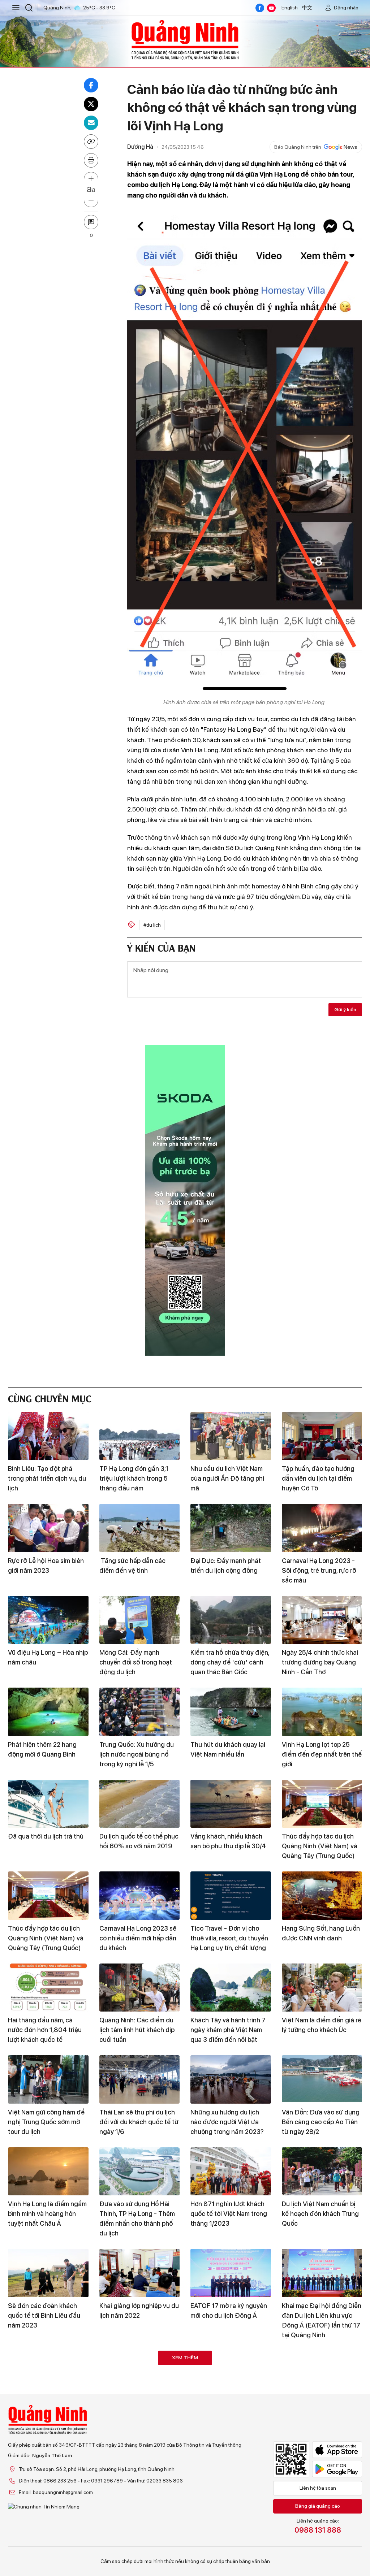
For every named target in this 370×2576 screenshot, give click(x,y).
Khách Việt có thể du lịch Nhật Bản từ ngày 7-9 (318, 2412)
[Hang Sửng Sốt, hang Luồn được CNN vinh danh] (322, 1896)
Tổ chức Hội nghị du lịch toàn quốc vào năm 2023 (135, 2412)
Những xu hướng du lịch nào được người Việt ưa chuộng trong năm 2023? (227, 2122)
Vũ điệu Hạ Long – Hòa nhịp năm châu (48, 1657)
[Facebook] (260, 8)
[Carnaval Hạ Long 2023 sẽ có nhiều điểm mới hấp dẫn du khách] (140, 1896)
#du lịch (152, 925)
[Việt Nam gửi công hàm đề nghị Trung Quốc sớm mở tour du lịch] (48, 2079)
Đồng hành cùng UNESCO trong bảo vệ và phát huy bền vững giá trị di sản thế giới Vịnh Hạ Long (46, 2514)
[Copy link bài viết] (91, 142)
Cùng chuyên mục (50, 1398)
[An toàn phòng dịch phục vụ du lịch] (322, 2467)
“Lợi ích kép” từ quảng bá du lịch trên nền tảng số (227, 2504)
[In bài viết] (91, 160)
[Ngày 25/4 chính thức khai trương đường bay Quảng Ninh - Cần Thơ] (322, 1620)
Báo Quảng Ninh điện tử (185, 40)
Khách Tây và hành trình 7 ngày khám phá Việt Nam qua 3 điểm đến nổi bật (228, 2030)
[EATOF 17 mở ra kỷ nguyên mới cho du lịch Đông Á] (231, 2273)
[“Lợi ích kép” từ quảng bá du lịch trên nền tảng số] (231, 2467)
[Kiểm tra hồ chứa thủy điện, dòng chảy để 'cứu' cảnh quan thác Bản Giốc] (231, 1620)
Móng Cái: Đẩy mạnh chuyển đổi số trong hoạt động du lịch (136, 1662)
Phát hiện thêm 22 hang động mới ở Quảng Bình (42, 1749)
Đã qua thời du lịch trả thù (46, 1836)
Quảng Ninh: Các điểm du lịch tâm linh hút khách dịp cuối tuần (137, 2030)
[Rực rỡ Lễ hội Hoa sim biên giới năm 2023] (48, 1528)
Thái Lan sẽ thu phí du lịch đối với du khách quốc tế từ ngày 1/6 (139, 2122)
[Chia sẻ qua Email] (91, 123)
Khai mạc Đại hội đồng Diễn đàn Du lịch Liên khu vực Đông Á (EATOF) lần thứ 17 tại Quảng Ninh (322, 2320)
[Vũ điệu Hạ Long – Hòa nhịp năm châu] (48, 1620)
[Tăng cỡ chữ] (91, 179)
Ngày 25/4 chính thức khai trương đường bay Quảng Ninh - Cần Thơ (320, 1662)
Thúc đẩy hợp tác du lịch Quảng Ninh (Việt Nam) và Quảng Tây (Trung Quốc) (320, 1846)
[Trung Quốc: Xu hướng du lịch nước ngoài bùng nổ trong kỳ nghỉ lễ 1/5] (140, 1712)
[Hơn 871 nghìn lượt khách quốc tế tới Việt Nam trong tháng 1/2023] (231, 2172)
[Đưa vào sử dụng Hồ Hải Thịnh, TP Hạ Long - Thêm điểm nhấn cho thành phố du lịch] (140, 2172)
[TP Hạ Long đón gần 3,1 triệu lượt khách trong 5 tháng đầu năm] (140, 1436)
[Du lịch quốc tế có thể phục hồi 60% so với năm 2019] (140, 1804)
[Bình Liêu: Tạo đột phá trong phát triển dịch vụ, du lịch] (48, 1436)
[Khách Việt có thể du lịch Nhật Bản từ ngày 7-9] (322, 2375)
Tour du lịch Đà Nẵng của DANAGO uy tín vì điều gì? (137, 2504)
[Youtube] (271, 8)
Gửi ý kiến (345, 1009)
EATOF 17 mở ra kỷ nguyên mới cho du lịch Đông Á (229, 2311)
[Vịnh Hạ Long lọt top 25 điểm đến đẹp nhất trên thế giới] (322, 1712)
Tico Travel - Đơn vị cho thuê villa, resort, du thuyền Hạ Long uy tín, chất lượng (229, 1938)
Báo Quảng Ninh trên (298, 147)
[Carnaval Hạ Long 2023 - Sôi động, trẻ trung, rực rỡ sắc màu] (322, 1528)
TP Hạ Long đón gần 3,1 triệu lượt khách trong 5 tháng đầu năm (134, 1478)
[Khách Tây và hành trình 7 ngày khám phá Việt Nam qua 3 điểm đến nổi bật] (231, 1988)
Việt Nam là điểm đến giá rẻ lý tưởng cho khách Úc (322, 2025)
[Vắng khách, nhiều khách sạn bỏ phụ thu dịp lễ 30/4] (231, 1804)
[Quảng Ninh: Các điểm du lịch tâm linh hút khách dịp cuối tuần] (140, 1988)
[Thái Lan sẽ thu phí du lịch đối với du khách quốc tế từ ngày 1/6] (140, 2079)
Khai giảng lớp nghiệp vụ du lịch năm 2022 (139, 2311)
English (290, 8)
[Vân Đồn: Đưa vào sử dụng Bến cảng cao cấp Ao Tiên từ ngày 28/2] (322, 2079)
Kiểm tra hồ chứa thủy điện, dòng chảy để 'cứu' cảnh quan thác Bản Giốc (230, 1662)
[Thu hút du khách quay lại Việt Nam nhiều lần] (231, 1712)
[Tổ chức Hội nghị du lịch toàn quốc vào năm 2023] (140, 2375)
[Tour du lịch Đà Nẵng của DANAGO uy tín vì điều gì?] (140, 2467)
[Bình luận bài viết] (91, 222)
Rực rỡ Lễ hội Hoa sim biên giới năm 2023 (46, 1566)
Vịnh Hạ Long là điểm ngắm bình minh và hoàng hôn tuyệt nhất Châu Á (47, 2214)
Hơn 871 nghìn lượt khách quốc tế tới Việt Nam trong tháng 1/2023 (229, 2214)
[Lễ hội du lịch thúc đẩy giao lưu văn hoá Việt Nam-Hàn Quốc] (231, 2375)
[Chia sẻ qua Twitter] (91, 104)
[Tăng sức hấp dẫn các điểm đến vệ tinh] (140, 1528)
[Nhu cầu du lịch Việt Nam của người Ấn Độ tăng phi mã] (231, 1436)
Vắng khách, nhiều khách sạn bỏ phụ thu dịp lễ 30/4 (228, 1841)
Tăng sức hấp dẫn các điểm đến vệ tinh (132, 1566)
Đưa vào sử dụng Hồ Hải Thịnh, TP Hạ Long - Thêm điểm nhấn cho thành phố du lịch (137, 2218)
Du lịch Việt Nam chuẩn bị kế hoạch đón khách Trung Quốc (320, 2214)
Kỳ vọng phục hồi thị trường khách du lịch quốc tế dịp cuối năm (48, 2417)
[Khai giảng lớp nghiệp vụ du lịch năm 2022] (140, 2273)
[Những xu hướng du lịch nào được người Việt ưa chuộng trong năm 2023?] (231, 2079)
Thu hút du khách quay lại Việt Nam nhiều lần (228, 1749)
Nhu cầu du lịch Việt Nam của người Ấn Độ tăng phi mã (227, 1478)
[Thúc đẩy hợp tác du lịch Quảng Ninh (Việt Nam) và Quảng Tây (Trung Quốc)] (322, 1804)
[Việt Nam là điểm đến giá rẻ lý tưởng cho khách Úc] (322, 1988)
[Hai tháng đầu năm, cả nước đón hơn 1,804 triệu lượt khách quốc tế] (48, 1988)
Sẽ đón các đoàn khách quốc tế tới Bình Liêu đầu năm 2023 (44, 2315)
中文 (307, 8)
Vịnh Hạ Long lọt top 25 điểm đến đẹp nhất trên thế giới (322, 1754)
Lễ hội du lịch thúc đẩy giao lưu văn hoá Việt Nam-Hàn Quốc (230, 2417)
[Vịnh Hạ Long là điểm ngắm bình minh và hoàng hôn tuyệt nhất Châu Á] (48, 2172)
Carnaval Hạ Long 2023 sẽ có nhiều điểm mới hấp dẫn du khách (138, 1938)
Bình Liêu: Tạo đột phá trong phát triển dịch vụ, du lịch (47, 1478)
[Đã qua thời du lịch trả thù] (48, 1804)
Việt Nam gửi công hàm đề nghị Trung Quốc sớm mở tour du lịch (46, 2122)
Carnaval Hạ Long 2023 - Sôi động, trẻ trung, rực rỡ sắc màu (319, 1570)
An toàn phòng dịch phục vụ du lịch (318, 2504)
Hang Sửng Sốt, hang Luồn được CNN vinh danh (321, 1933)
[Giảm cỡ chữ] (91, 200)
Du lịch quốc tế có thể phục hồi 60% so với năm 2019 (139, 1841)
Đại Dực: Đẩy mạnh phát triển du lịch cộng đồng (226, 1566)
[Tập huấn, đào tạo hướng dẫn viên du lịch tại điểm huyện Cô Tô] (322, 1436)
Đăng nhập (346, 8)
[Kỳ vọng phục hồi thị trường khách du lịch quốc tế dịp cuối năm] (48, 2375)
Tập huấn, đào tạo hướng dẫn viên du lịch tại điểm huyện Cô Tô (318, 1478)
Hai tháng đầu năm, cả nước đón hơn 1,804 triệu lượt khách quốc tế (45, 2030)
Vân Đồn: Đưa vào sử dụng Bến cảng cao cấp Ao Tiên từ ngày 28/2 (321, 2122)
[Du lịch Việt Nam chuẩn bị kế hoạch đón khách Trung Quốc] (322, 2172)
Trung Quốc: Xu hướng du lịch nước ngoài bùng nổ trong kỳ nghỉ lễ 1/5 (137, 1754)
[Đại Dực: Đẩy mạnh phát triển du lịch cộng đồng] (231, 1528)
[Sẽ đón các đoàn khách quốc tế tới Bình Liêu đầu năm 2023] (48, 2273)
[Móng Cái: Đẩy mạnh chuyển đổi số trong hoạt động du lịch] (140, 1620)
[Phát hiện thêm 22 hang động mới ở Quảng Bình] (48, 1712)
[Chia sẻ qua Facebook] (91, 85)
